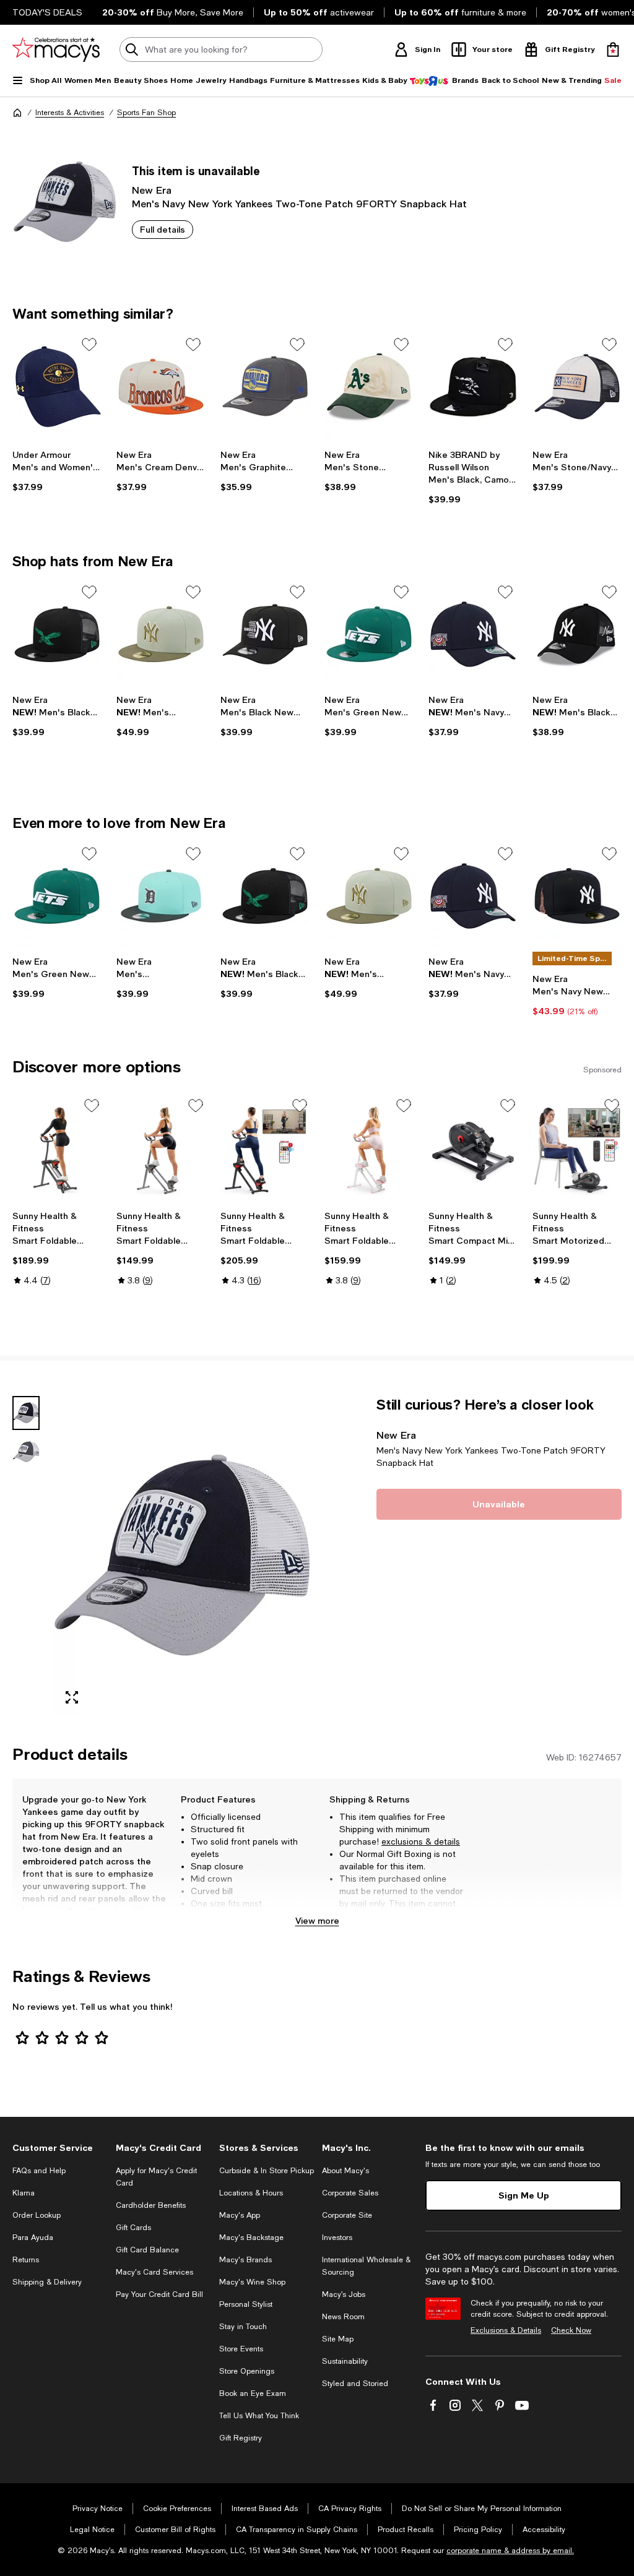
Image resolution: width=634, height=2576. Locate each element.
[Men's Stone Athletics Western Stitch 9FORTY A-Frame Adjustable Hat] (369, 387)
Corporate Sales (350, 2193)
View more (317, 1920)
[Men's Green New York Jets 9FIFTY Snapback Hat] (369, 634)
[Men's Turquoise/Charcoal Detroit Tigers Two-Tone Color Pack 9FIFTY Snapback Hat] (161, 896)
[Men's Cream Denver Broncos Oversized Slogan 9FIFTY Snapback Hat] (161, 387)
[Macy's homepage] (17, 113)
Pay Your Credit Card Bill (159, 2294)
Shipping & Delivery (47, 2282)
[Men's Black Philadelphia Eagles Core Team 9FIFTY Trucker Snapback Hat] (57, 634)
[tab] (26, 1413)
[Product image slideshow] (182, 1555)
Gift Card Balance (147, 2250)
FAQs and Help (39, 2171)
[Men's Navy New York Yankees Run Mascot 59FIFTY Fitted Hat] (577, 896)
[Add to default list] (89, 345)
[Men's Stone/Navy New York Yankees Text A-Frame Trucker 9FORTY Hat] (577, 387)
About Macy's (345, 2171)
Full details (163, 229)
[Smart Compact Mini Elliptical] (473, 1150)
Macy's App (240, 2215)
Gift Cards (133, 2228)
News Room (343, 2317)
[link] (57, 471)
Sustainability (345, 2361)
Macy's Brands (245, 2260)
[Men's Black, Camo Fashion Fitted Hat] (473, 387)
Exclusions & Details (506, 2330)
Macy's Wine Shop (252, 2282)
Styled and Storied (355, 2384)
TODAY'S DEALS (47, 12)
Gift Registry (241, 2438)
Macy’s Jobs (344, 2294)
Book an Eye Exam (253, 2393)
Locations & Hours (251, 2193)
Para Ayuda (33, 2238)
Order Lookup (37, 2215)
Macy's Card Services (154, 2272)
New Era (152, 190)
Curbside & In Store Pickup (267, 2171)
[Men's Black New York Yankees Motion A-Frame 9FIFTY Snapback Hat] (265, 634)
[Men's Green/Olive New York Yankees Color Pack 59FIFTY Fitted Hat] (161, 634)
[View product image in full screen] (72, 1697)
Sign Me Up (524, 2195)
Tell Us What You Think (259, 2416)
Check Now (571, 2330)
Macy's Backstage (251, 2238)
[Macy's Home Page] (56, 50)
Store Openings (247, 2371)
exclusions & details (421, 1842)
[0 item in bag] (613, 50)
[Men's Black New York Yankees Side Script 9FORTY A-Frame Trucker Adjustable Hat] (577, 634)
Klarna (24, 2193)
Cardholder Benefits (151, 2205)
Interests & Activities (70, 113)
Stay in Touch (243, 2327)
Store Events (241, 2349)
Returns (26, 2260)
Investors (337, 2238)
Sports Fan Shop (146, 113)
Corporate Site (347, 2215)
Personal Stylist (246, 2304)
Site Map (338, 2339)
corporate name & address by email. (510, 2551)
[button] (161, 1555)
